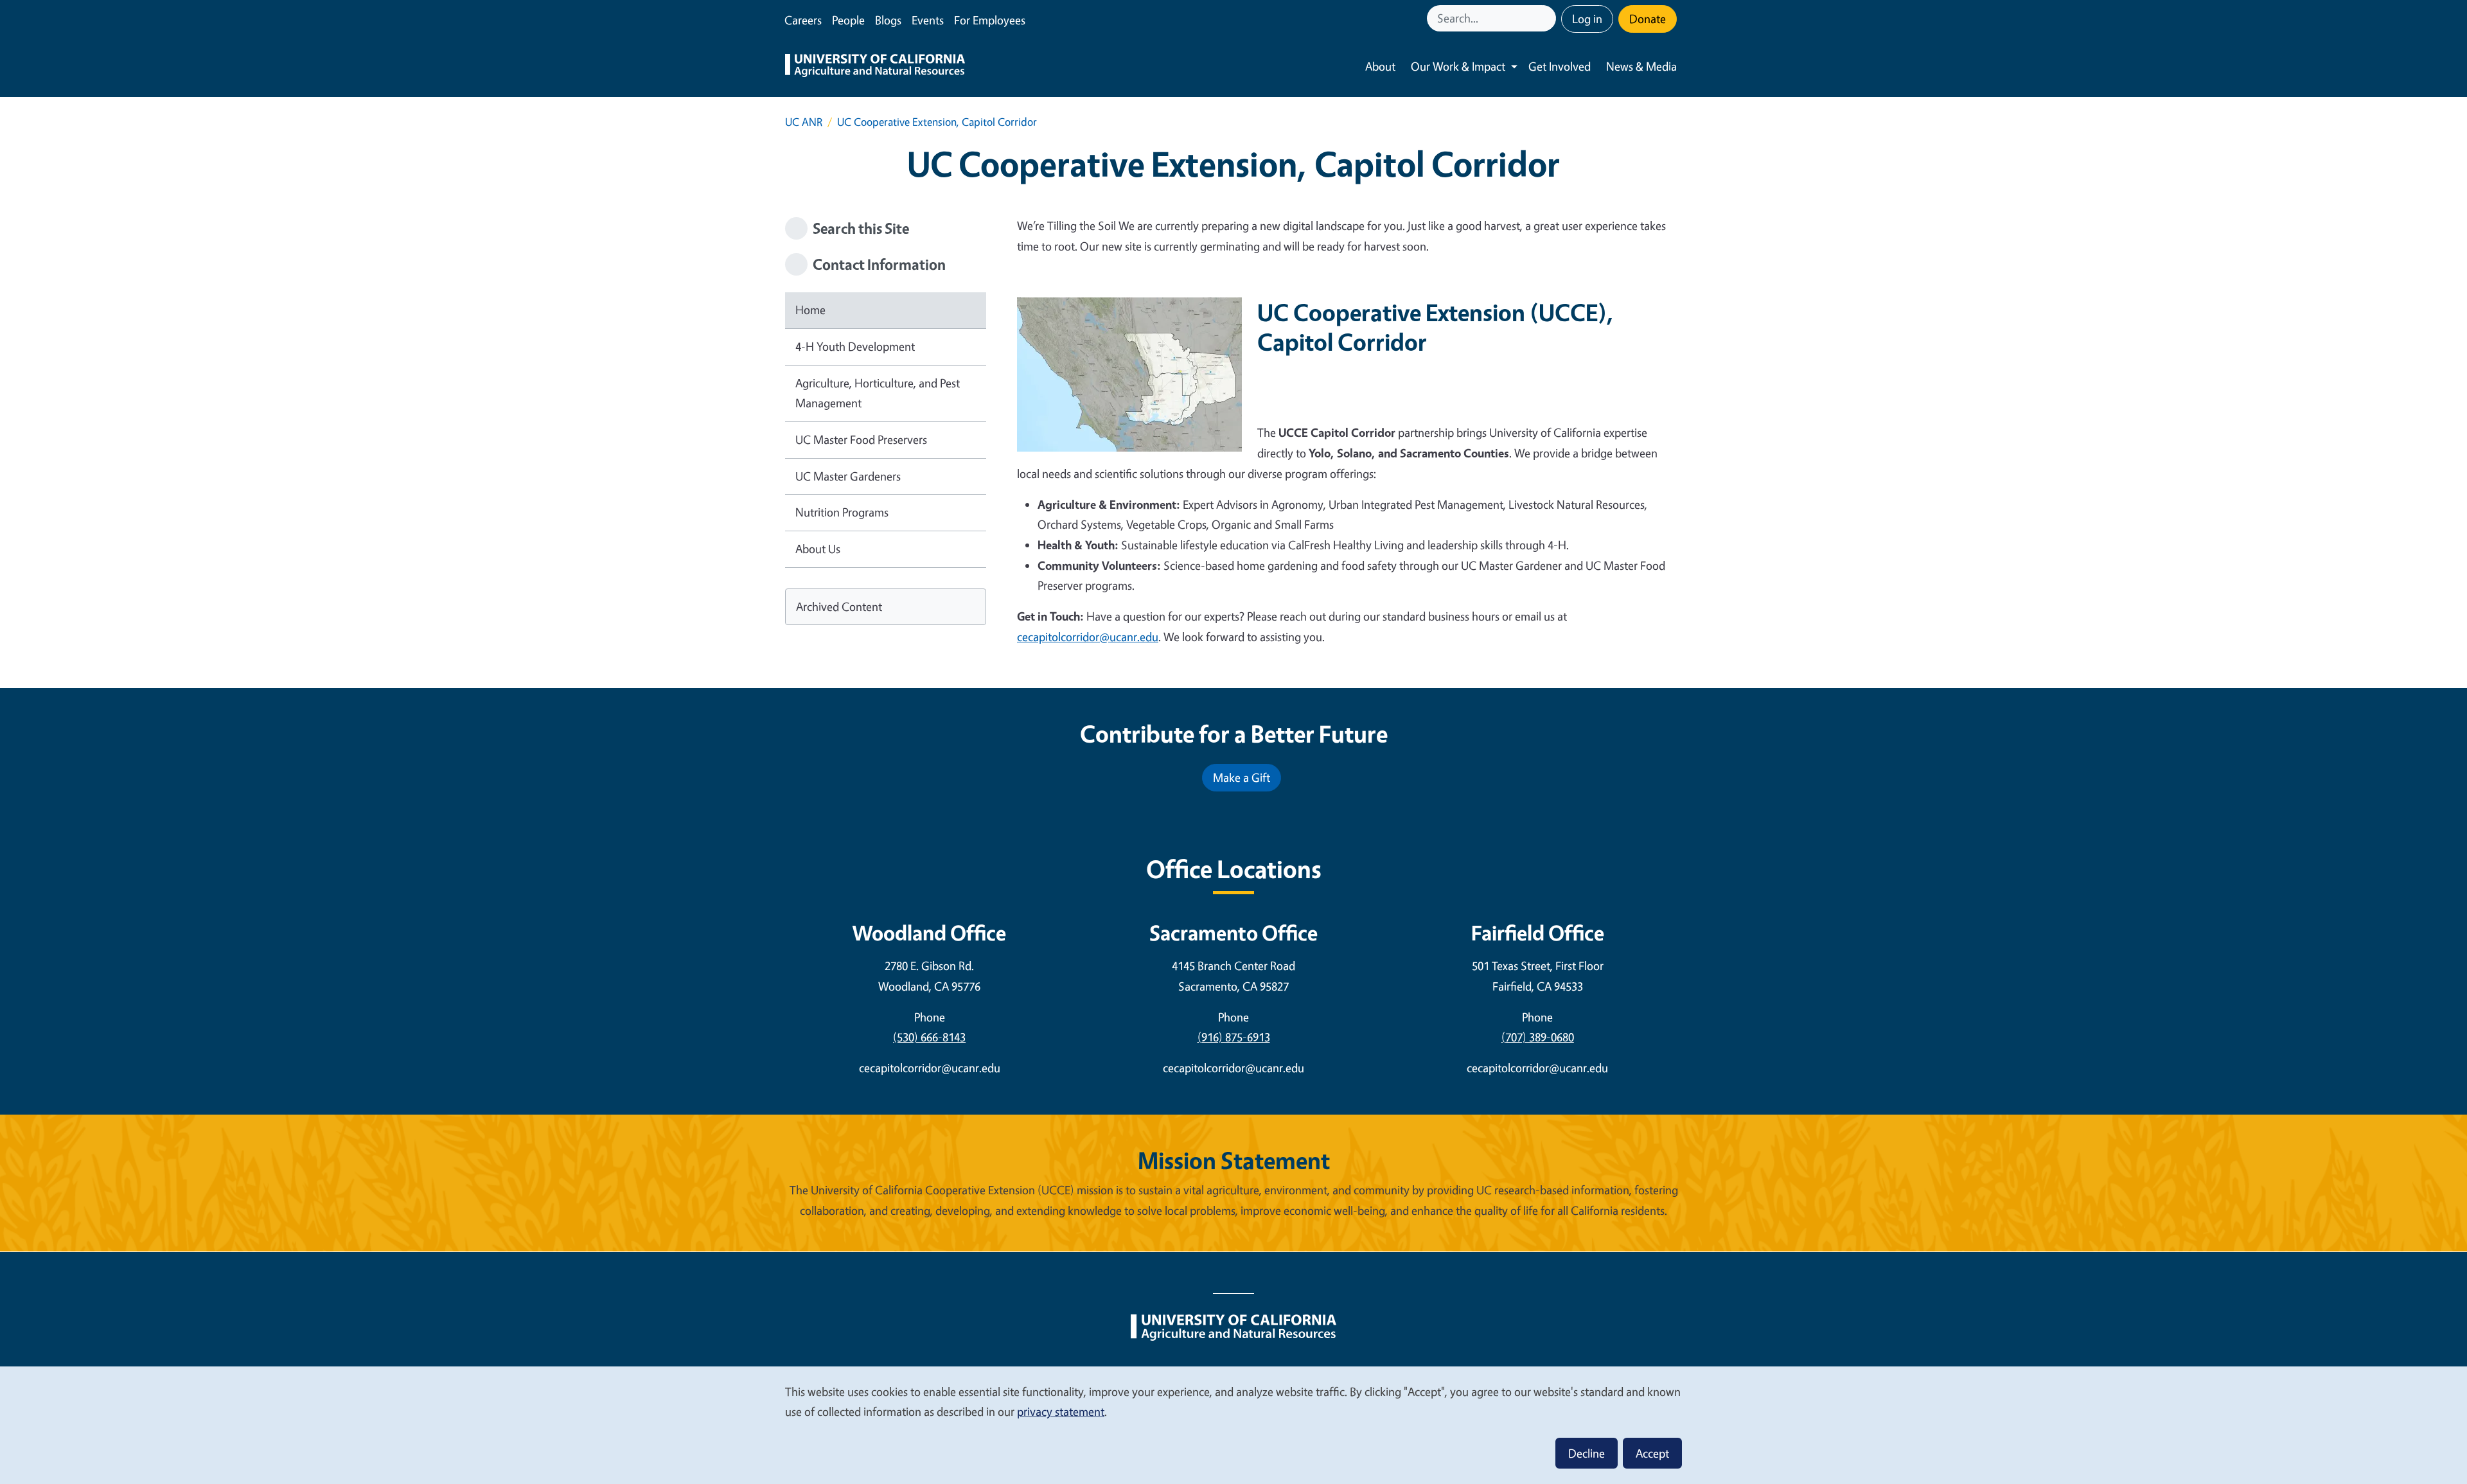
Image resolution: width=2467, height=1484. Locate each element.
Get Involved (1560, 66)
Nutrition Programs (842, 512)
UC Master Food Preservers (861, 439)
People (848, 20)
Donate (1648, 19)
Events (928, 20)
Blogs (888, 20)
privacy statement (1061, 1411)
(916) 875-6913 (1234, 1037)
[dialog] (1233, 1425)
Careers (803, 20)
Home (810, 310)
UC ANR (804, 122)
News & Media (1641, 66)
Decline (1587, 1453)
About (1380, 66)
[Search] (1548, 18)
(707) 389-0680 (1538, 1037)
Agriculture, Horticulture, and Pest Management (878, 393)
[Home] (875, 67)
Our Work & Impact (1458, 66)
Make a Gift (1242, 777)
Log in (1587, 19)
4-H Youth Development (855, 346)
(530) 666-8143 (929, 1037)
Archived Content (839, 606)
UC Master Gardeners (848, 476)
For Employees (990, 20)
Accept (1652, 1453)
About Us (818, 549)
